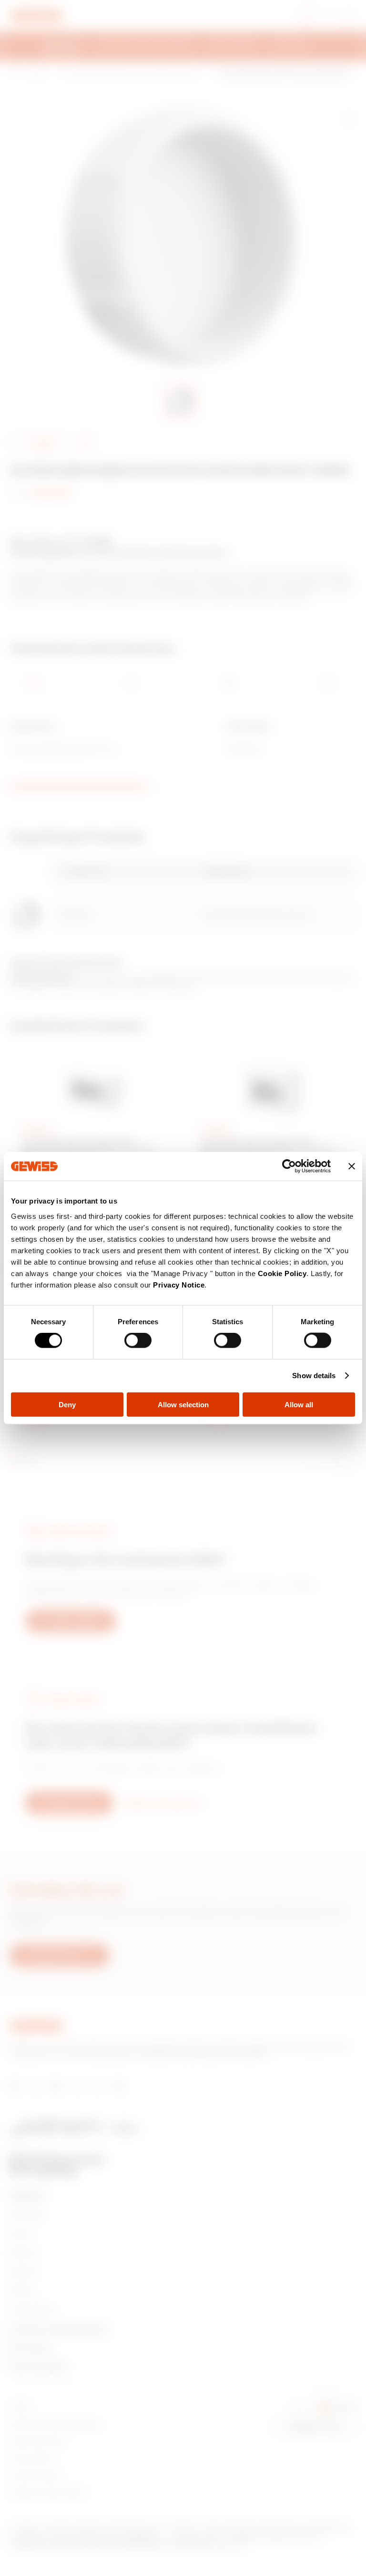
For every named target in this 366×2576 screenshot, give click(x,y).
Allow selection (183, 1404)
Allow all (299, 1404)
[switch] (138, 1340)
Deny (67, 1404)
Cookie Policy (282, 1273)
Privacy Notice (179, 1284)
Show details (314, 1376)
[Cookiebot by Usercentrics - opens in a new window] (289, 1166)
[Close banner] (352, 1166)
